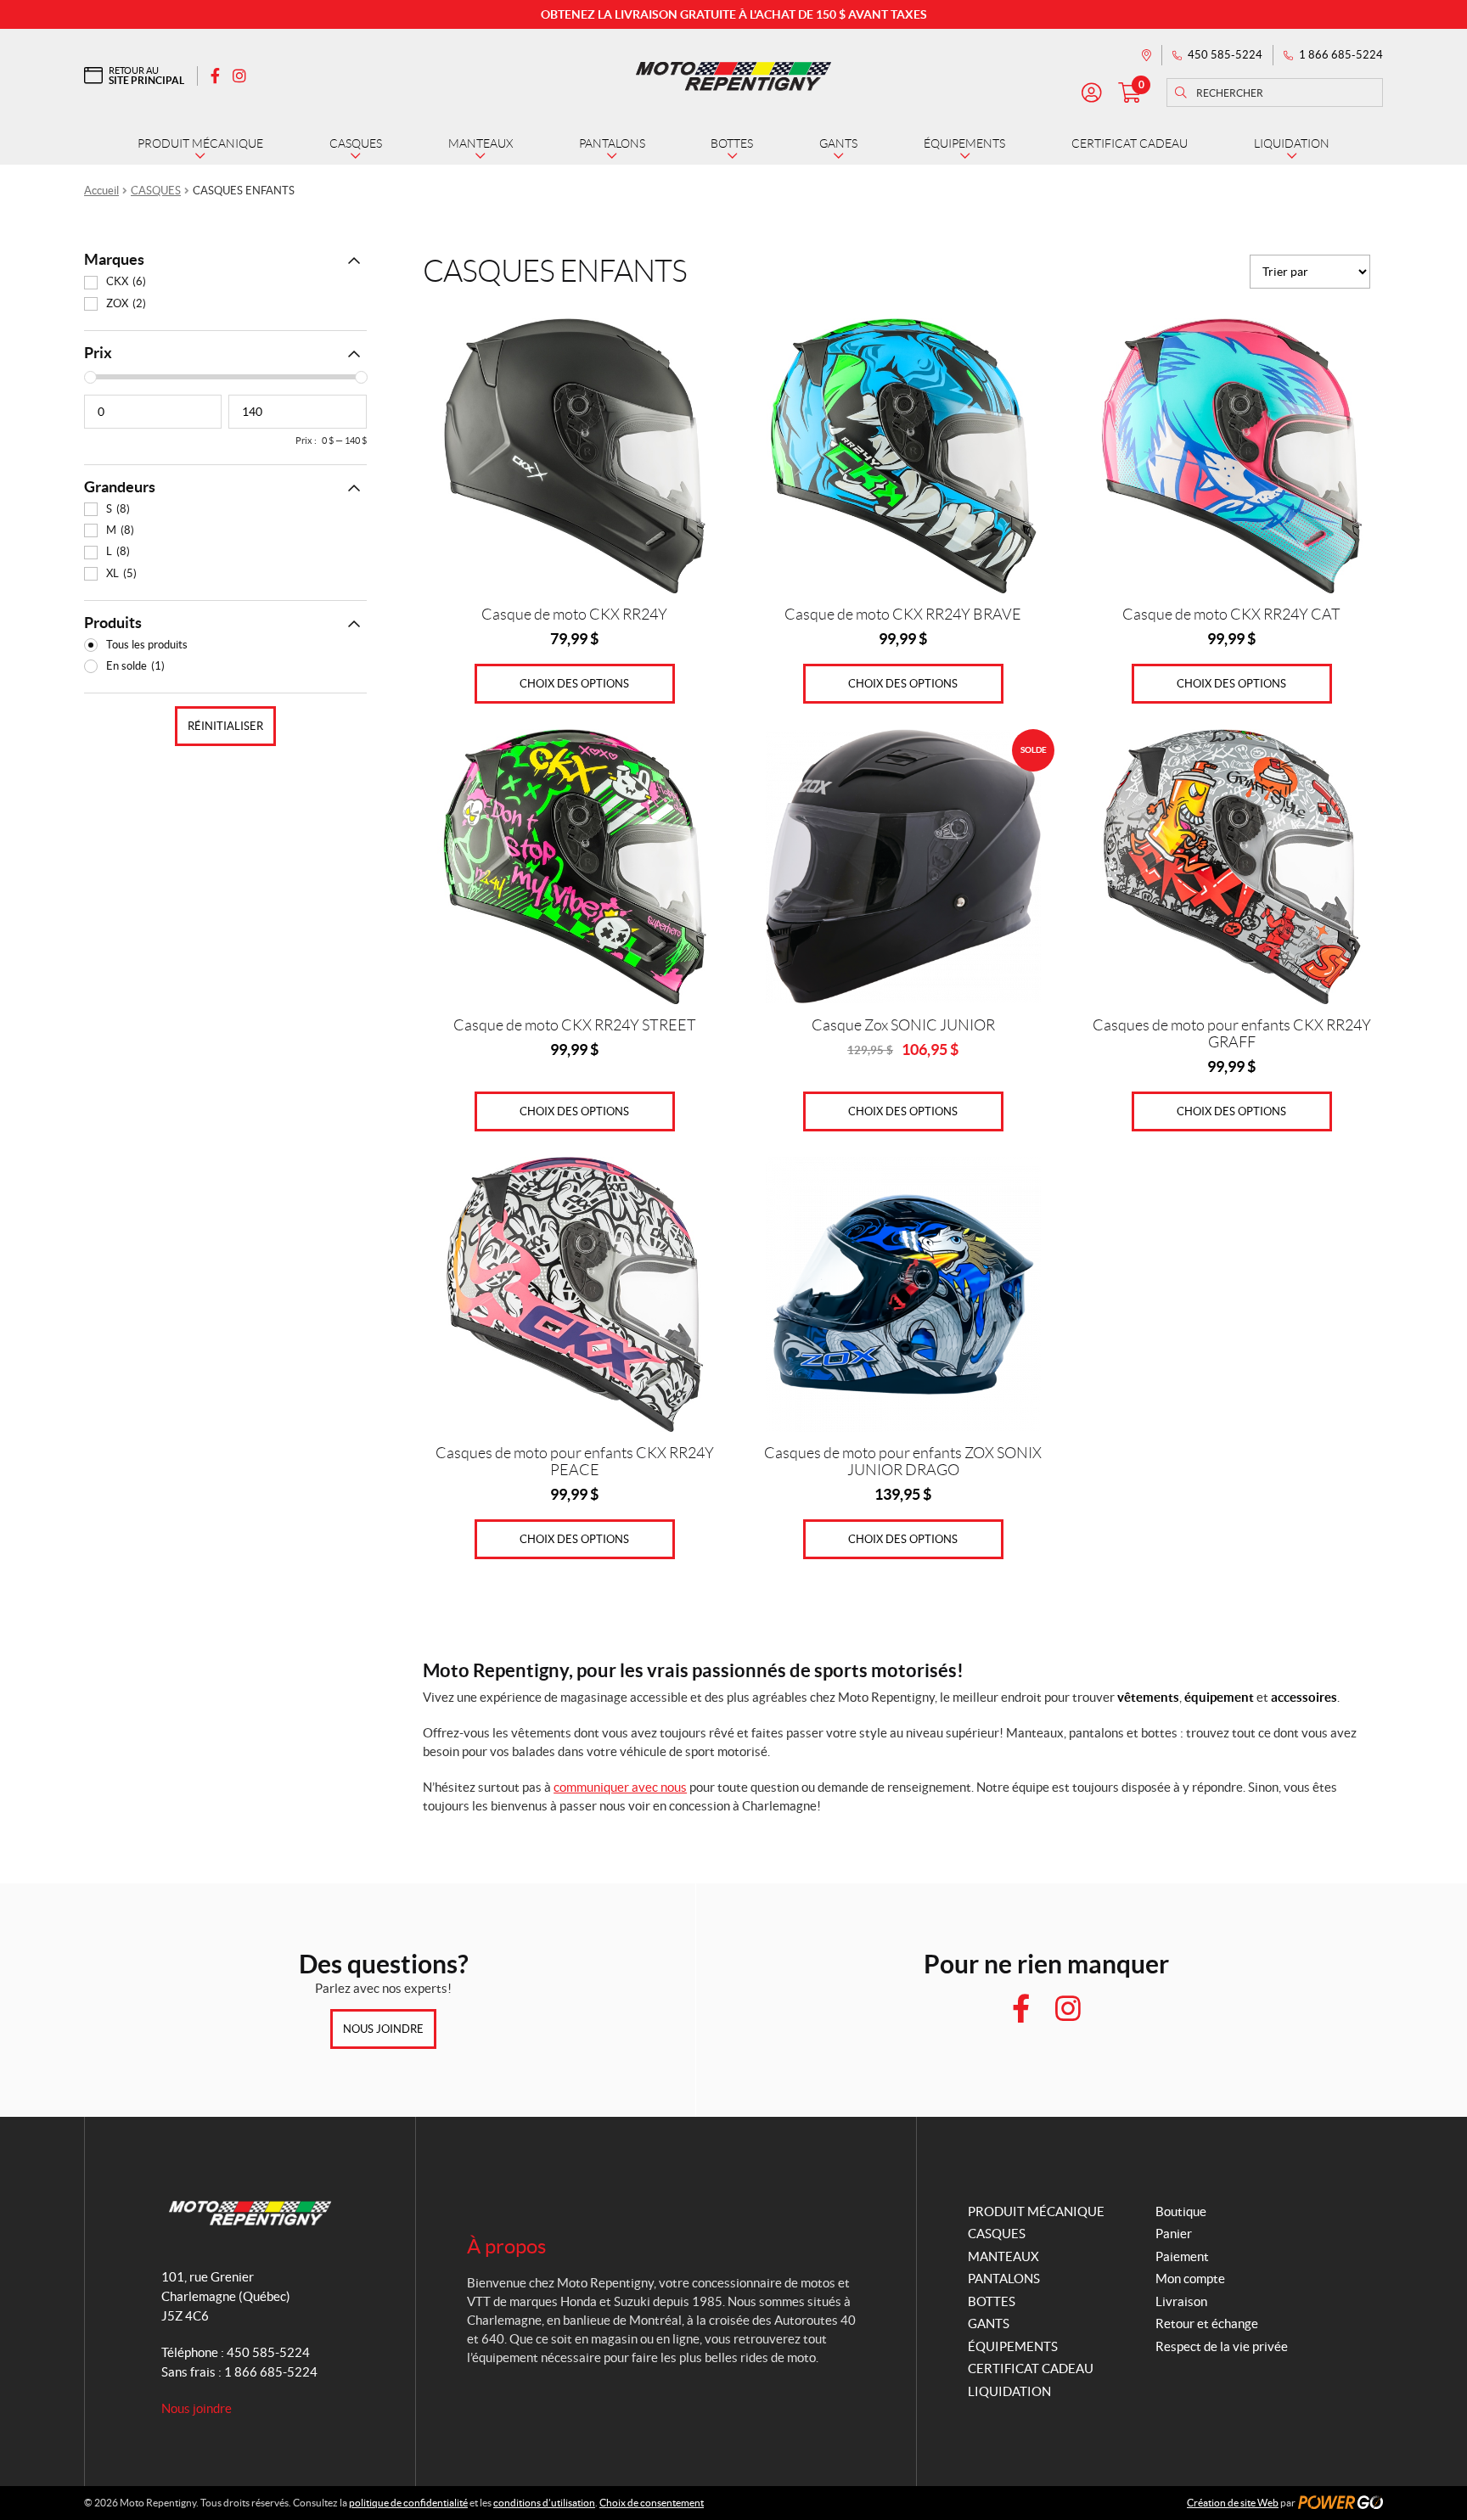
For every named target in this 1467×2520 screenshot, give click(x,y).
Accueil (101, 191)
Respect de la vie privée (1222, 2346)
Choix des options (574, 684)
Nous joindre (383, 2029)
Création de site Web (1233, 2503)
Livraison (1181, 2301)
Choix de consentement (652, 2503)
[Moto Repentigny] (733, 76)
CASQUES (156, 191)
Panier (1174, 2234)
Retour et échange (1207, 2324)
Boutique (1181, 2211)
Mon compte (1190, 2279)
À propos (506, 2246)
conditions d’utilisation (544, 2503)
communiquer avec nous (620, 1787)
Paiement (1182, 2256)
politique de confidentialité (408, 2503)
